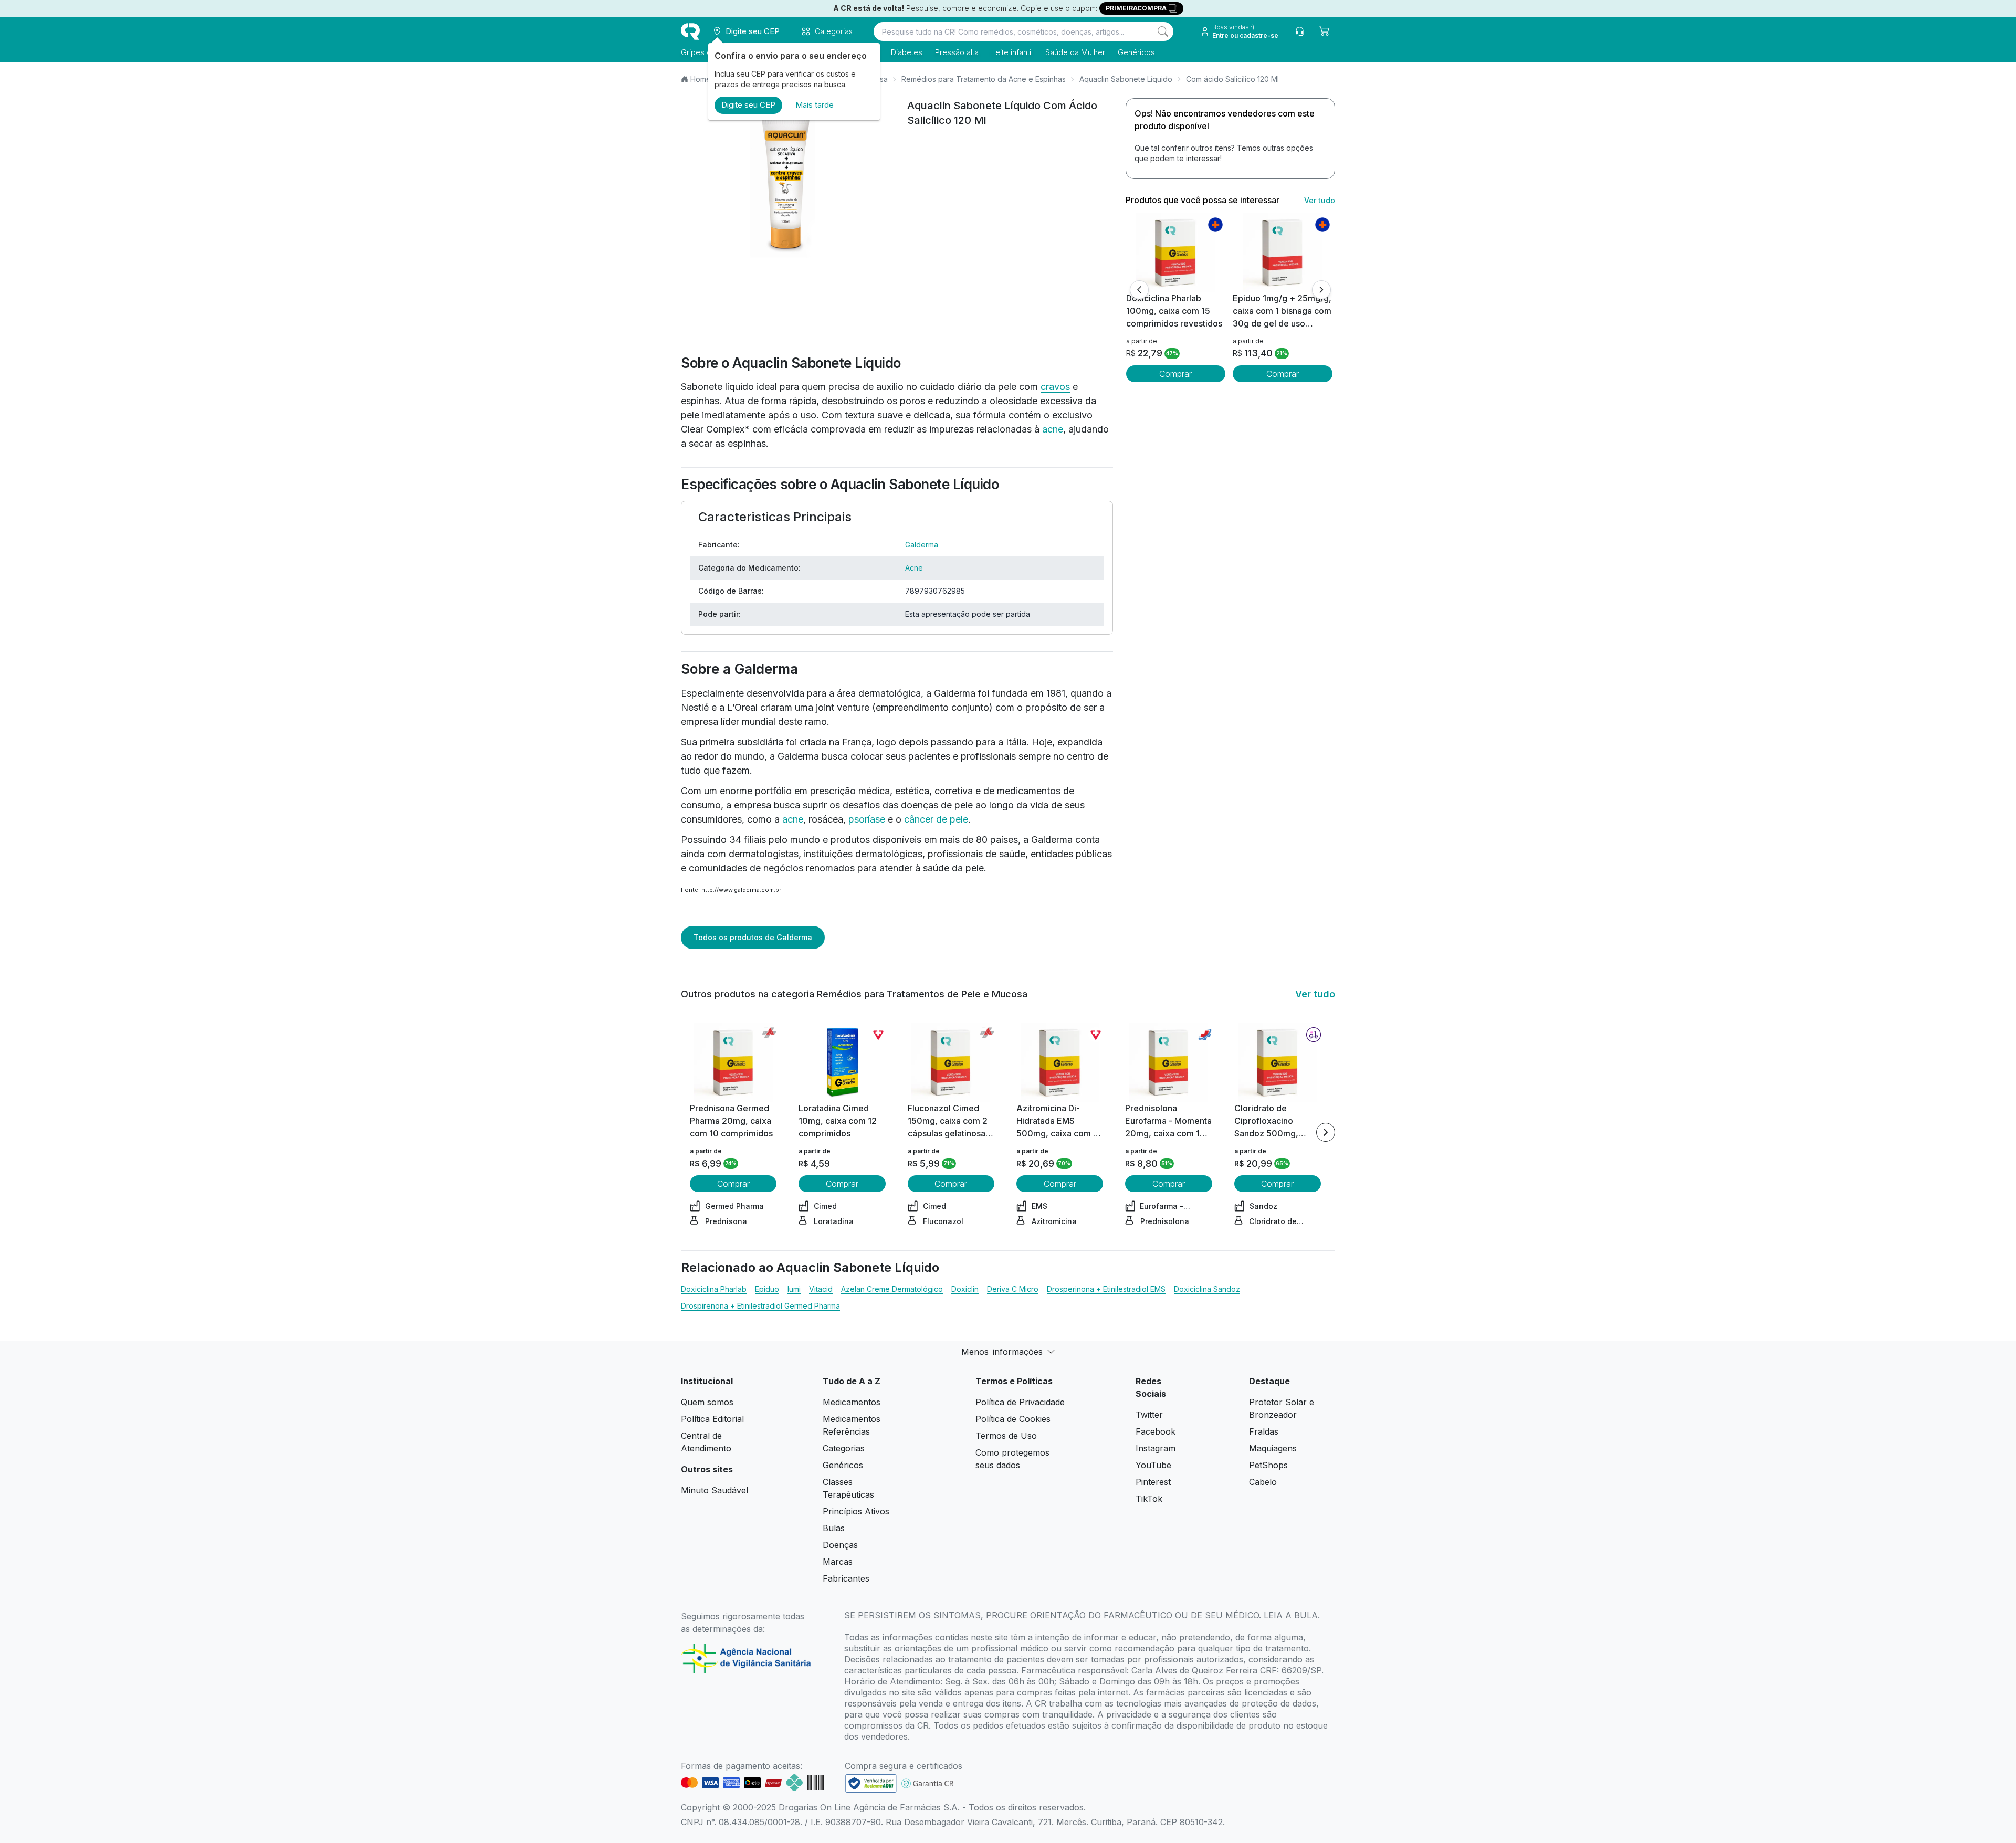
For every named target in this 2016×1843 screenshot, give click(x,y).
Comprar (1175, 374)
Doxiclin (965, 1289)
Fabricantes (846, 1578)
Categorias (844, 1448)
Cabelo (1263, 1482)
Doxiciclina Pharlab (714, 1289)
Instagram (1156, 1448)
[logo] (690, 31)
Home (701, 79)
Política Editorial (712, 1419)
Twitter (1149, 1415)
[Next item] (1326, 1132)
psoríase (867, 819)
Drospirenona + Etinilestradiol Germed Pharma (760, 1306)
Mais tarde (815, 105)
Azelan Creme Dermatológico (892, 1289)
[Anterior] (1139, 290)
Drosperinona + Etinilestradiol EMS (1106, 1289)
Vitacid (821, 1289)
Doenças (840, 1545)
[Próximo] (1321, 290)
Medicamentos (852, 1402)
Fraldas (1264, 1431)
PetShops (1268, 1465)
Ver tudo (1320, 200)
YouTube (1153, 1465)
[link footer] (871, 1783)
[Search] (1163, 31)
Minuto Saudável (715, 1490)
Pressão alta (957, 52)
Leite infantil (1012, 52)
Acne (914, 568)
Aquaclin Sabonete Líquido (1126, 79)
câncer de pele (936, 819)
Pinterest (1153, 1482)
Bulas (834, 1528)
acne (1053, 429)
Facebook (1156, 1431)
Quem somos (707, 1402)
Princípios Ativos (856, 1511)
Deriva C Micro (1013, 1289)
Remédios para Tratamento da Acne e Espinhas (984, 79)
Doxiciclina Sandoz (1207, 1289)
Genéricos (1136, 52)
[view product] (1175, 252)
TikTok (1149, 1499)
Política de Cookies (1013, 1419)
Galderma (922, 545)
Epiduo (767, 1289)
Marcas (838, 1562)
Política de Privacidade (1020, 1402)
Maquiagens (1273, 1448)
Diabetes (907, 52)
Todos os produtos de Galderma (753, 937)
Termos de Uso (1006, 1436)
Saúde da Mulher (1075, 52)
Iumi (794, 1289)
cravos (1055, 387)
